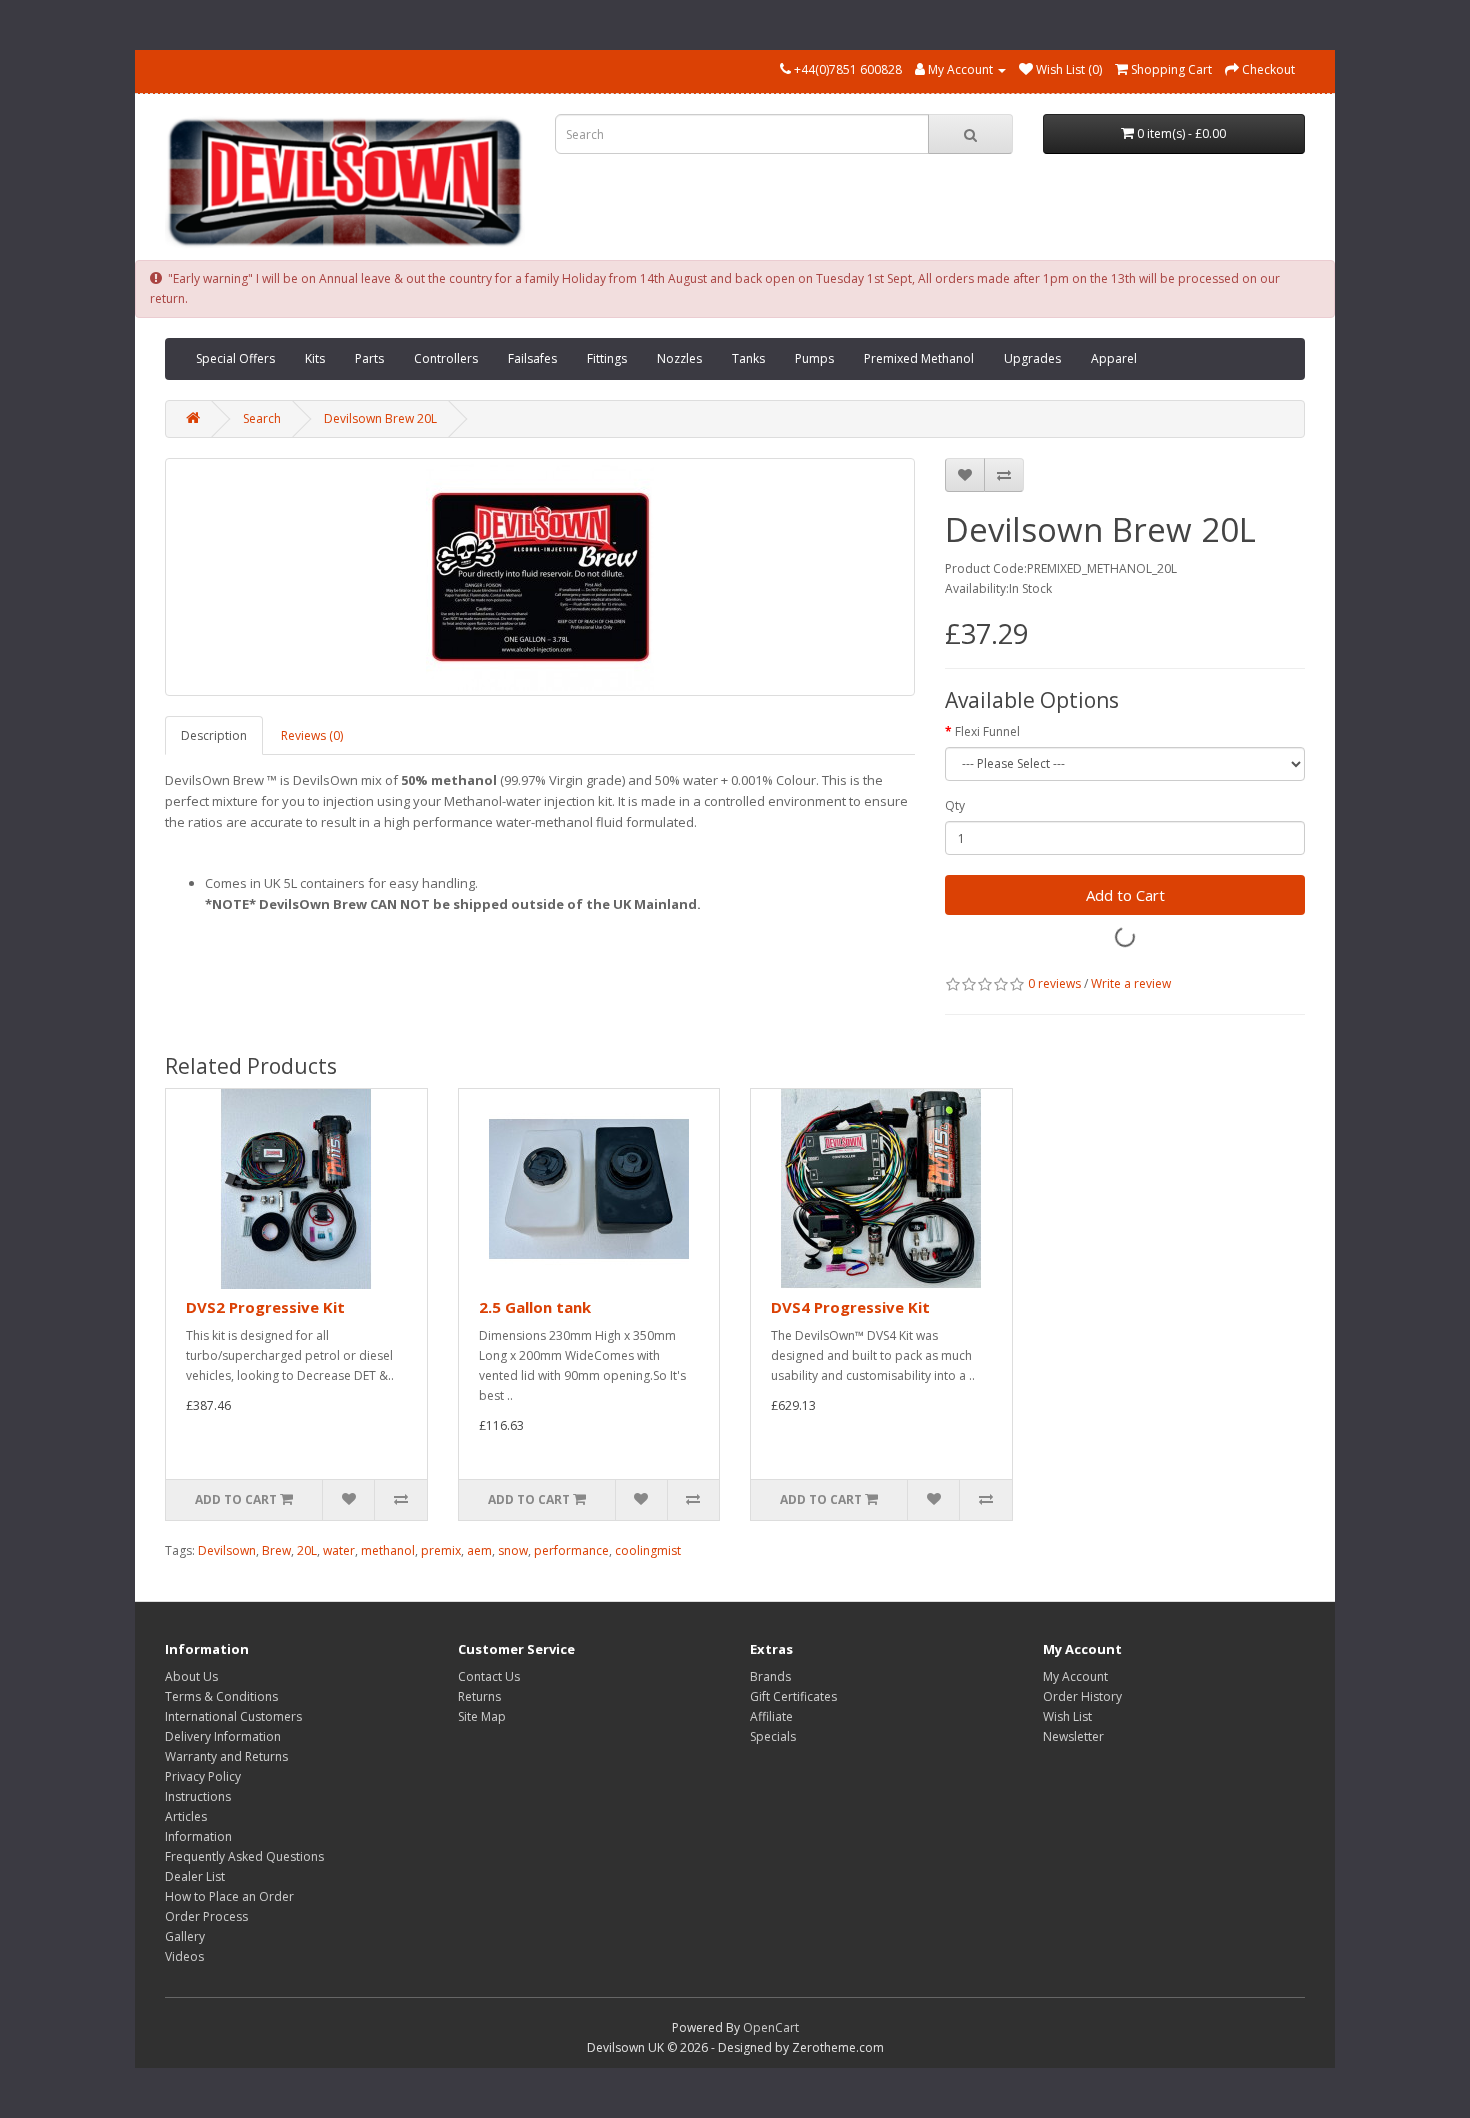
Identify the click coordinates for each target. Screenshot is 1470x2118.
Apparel (1114, 358)
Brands (770, 1676)
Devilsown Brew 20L (380, 418)
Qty (955, 805)
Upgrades (1032, 358)
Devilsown (227, 1550)
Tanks (748, 358)
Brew (276, 1550)
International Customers (233, 1716)
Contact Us (489, 1676)
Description (214, 735)
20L (307, 1550)
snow (513, 1550)
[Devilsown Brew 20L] (540, 577)
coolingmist (648, 1550)
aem (479, 1550)
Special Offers (235, 358)
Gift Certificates (793, 1696)
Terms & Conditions (221, 1696)
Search (262, 418)
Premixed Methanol (919, 358)
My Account (1075, 1676)
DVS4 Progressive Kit (850, 1307)
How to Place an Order (229, 1896)
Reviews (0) (312, 735)
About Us (191, 1676)
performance (571, 1550)
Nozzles (679, 358)
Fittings (607, 358)
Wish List (1067, 1716)
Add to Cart (1125, 895)
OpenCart (771, 2027)
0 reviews (1054, 983)
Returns (479, 1696)
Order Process (206, 1916)
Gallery (185, 1936)
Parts (369, 358)
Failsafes (532, 358)
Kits (315, 358)
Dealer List (195, 1876)
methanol (388, 1550)
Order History (1082, 1696)
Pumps (814, 358)
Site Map (482, 1716)
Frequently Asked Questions (244, 1856)
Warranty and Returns (226, 1756)
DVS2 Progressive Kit (265, 1307)
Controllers (446, 358)
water (339, 1550)
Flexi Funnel (987, 731)
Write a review (1131, 983)
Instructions (198, 1796)
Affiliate (771, 1716)
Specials (773, 1736)
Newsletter (1073, 1736)
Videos (184, 1956)
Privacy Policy (203, 1776)
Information (198, 1836)
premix (441, 1550)
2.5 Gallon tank (535, 1307)
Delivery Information (223, 1736)
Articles (186, 1816)
